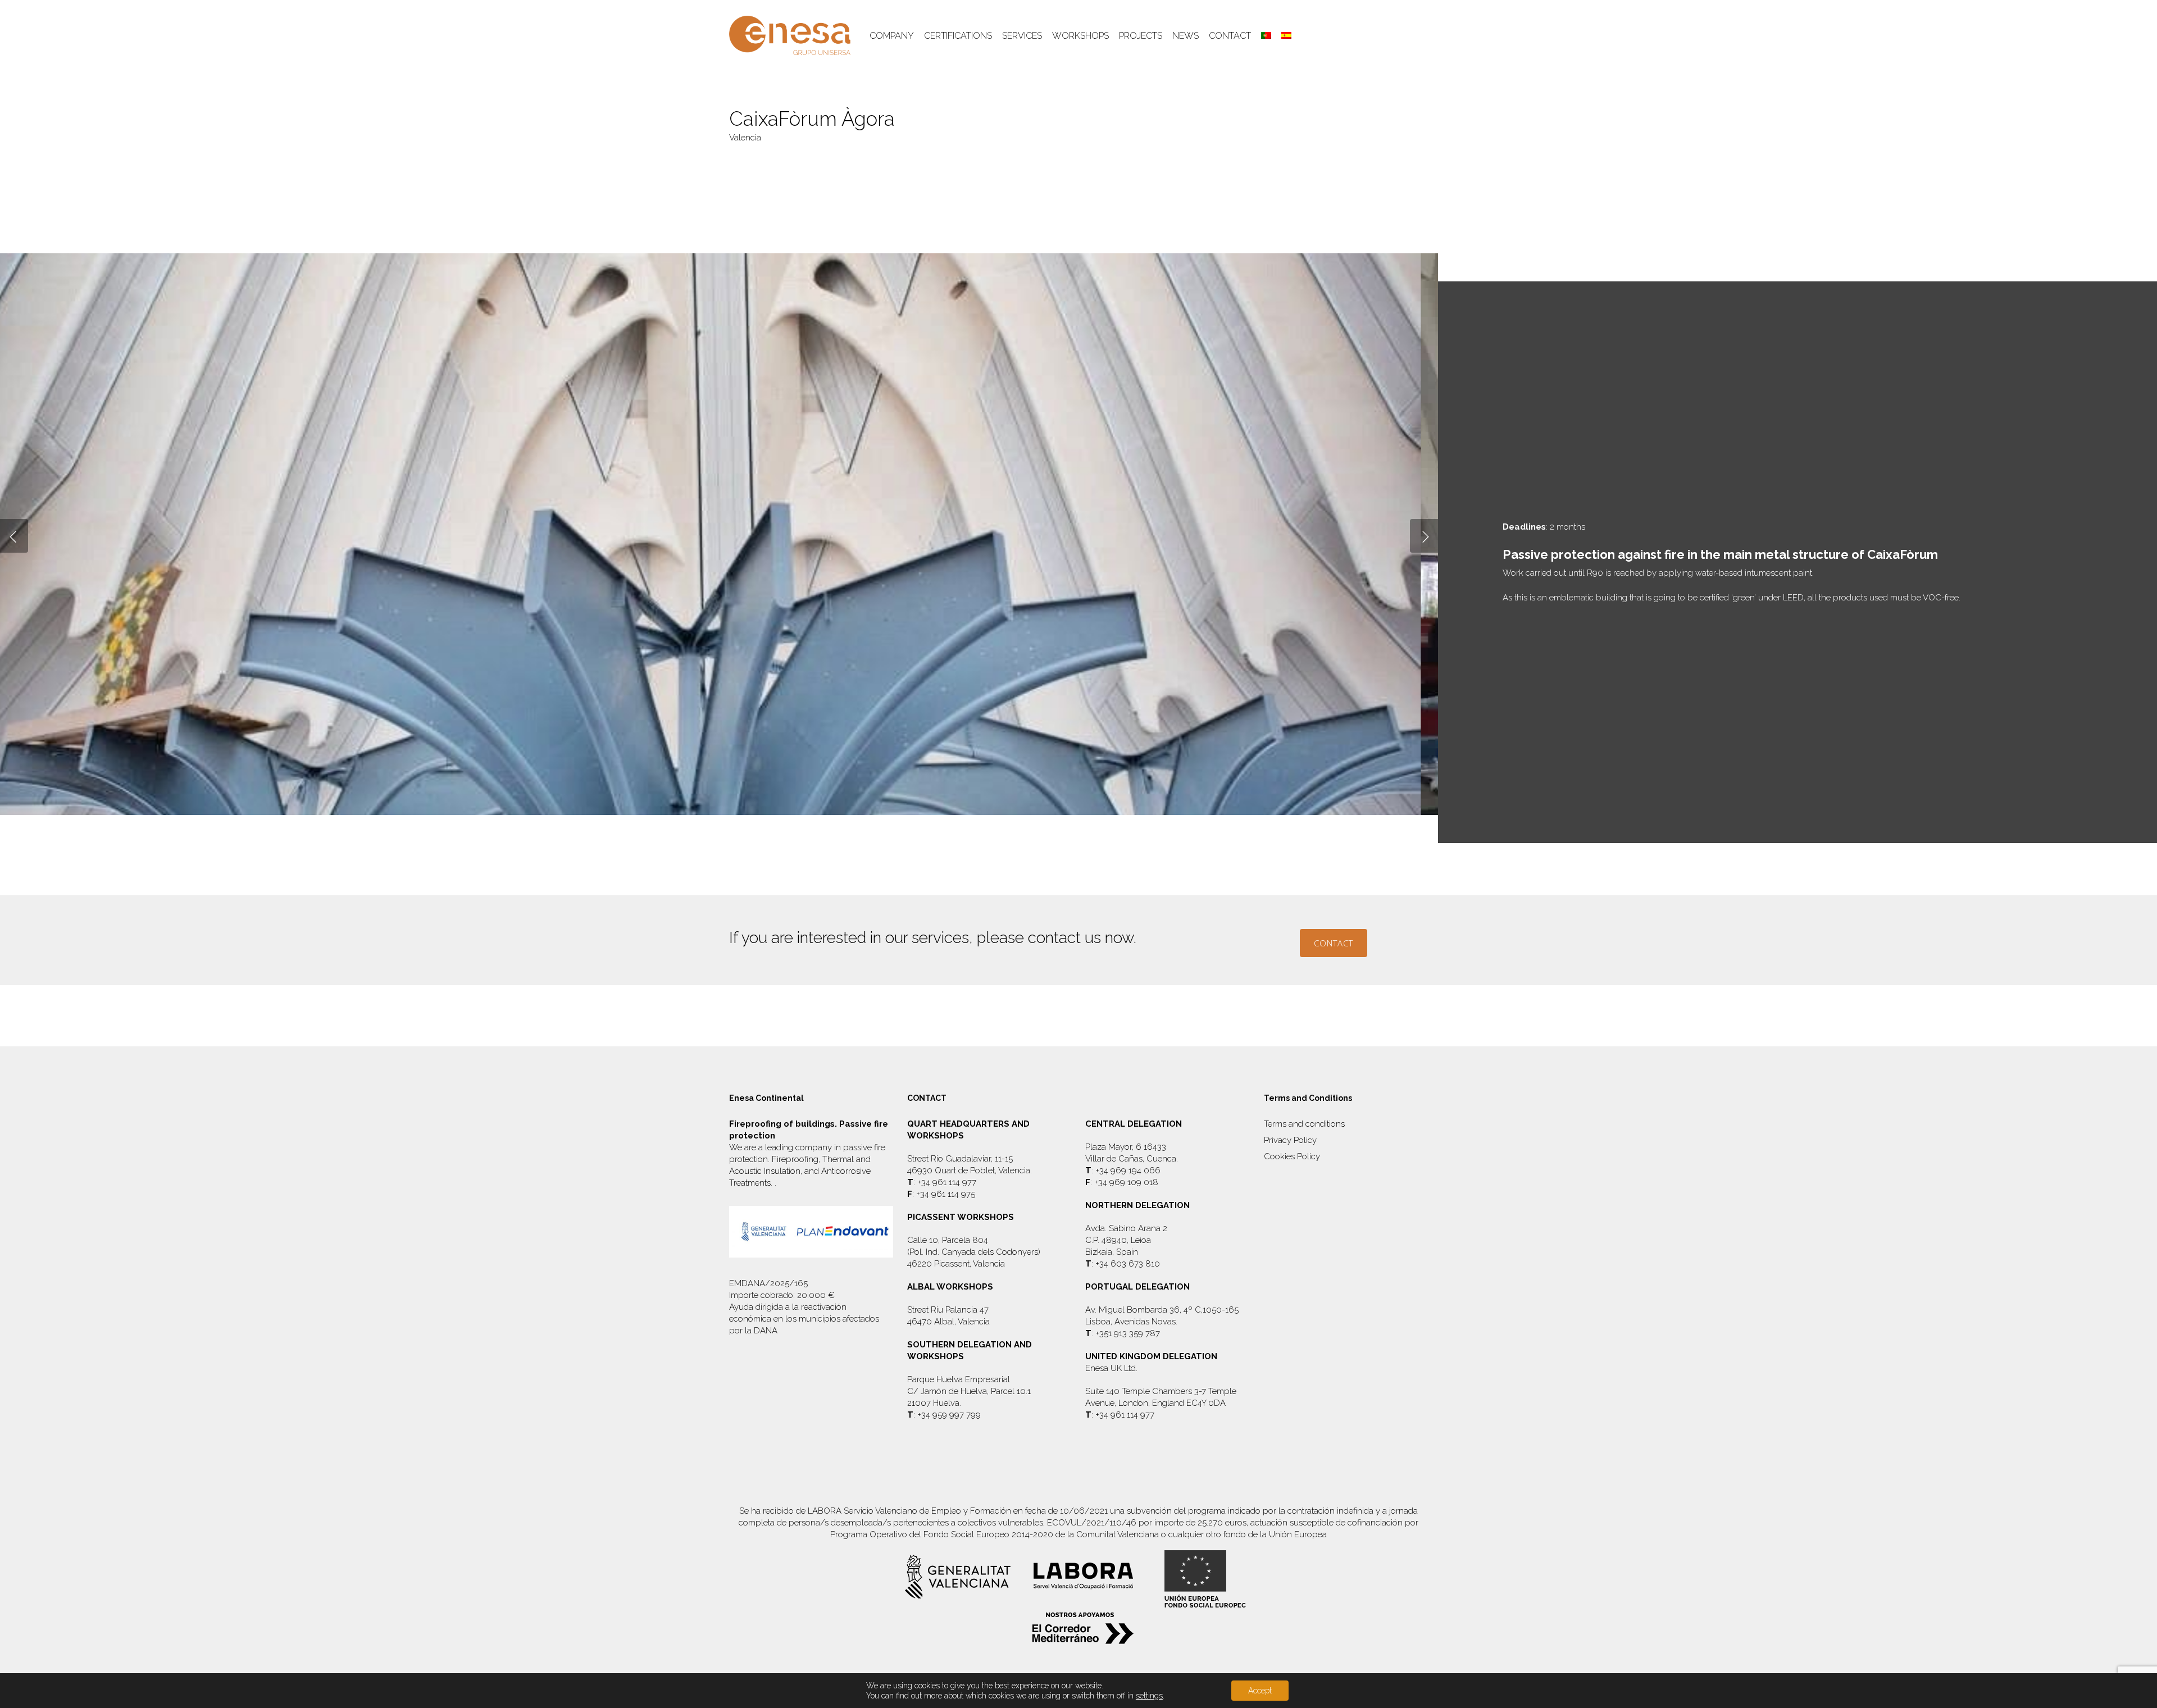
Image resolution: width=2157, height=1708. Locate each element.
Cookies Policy (1292, 1156)
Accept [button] (1260, 1691)
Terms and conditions (1304, 1124)
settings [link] (1149, 1696)
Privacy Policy (1290, 1140)
